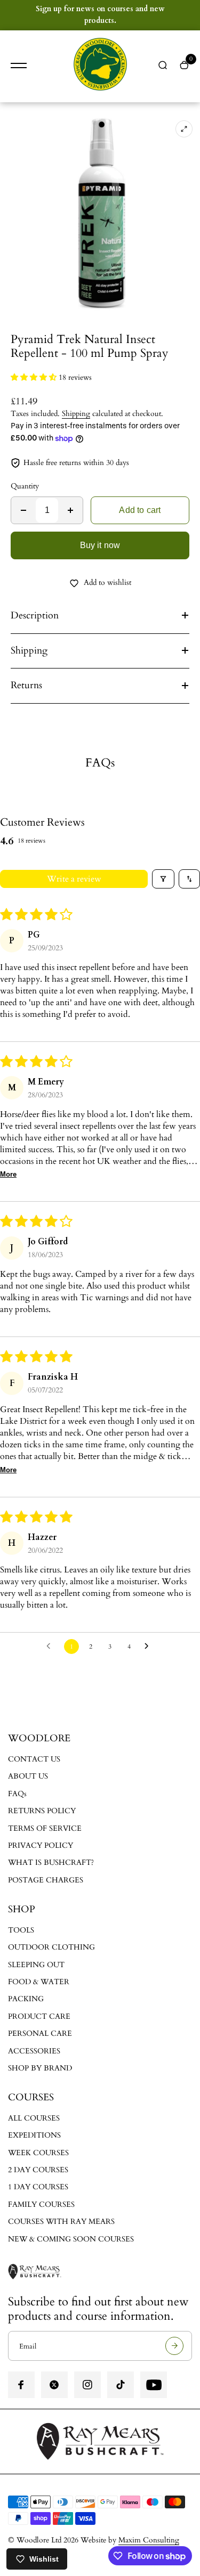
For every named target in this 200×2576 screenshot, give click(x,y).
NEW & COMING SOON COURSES (71, 2239)
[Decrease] (23, 510)
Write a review (74, 879)
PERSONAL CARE (40, 2033)
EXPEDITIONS (34, 2135)
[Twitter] (54, 2385)
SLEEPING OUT (36, 1965)
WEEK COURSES (38, 2153)
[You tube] (154, 2385)
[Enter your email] (174, 2346)
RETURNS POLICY (42, 1811)
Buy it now (100, 545)
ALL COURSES (34, 2118)
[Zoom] (184, 129)
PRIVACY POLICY (41, 1845)
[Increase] (70, 510)
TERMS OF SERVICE (45, 1828)
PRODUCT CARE (39, 2016)
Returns (26, 685)
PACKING (26, 1999)
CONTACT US (34, 1759)
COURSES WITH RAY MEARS (61, 2222)
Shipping (76, 414)
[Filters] (163, 879)
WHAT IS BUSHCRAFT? (51, 1862)
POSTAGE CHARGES (46, 1880)
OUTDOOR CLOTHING (51, 1947)
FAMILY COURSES (41, 2204)
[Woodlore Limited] (100, 66)
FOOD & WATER (39, 1982)
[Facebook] (21, 2385)
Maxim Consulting (149, 2540)
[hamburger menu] (19, 66)
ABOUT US (28, 1776)
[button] (35, 377)
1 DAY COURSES (38, 2187)
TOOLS (21, 1930)
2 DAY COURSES (38, 2170)
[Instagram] (87, 2385)
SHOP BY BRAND (40, 2068)
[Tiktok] (121, 2385)
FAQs (17, 1794)
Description (35, 616)
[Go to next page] (149, 1646)
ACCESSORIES (34, 2051)
